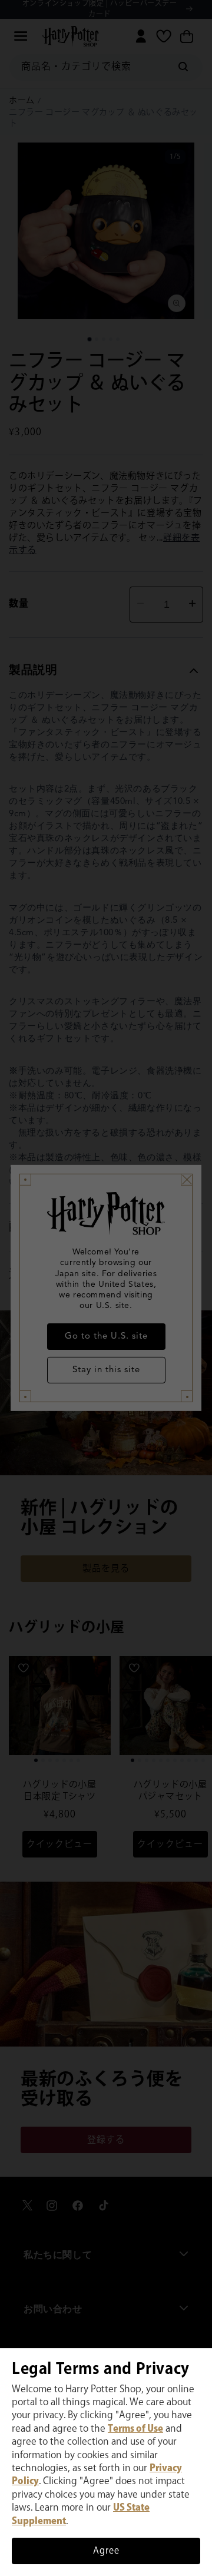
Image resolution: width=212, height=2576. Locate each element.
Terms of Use (135, 2429)
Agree (106, 2551)
